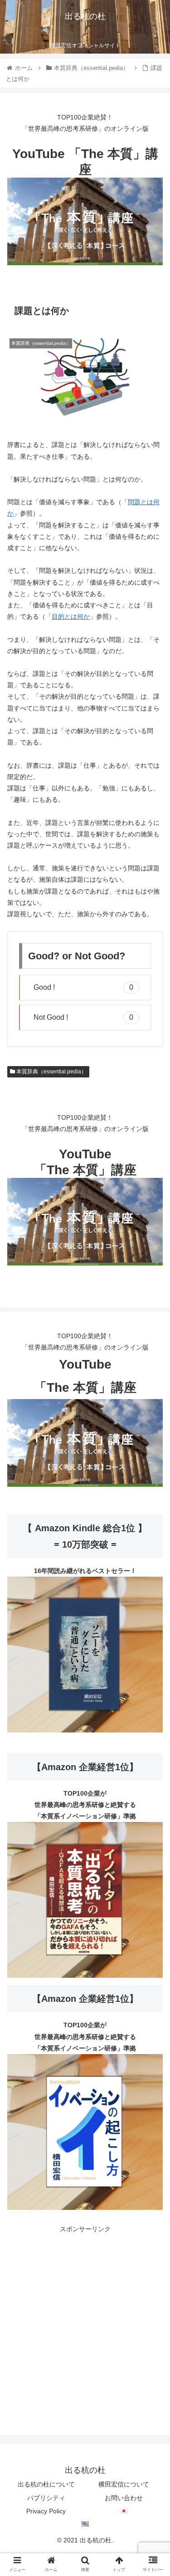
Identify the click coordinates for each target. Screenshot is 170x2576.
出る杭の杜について (46, 2484)
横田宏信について (124, 2484)
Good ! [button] (83, 987)
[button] (152, 1453)
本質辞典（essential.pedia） (51, 1072)
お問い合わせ (124, 2498)
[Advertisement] (85, 2320)
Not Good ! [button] (83, 1017)
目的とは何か (71, 616)
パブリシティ (46, 2498)
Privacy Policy (46, 2511)
